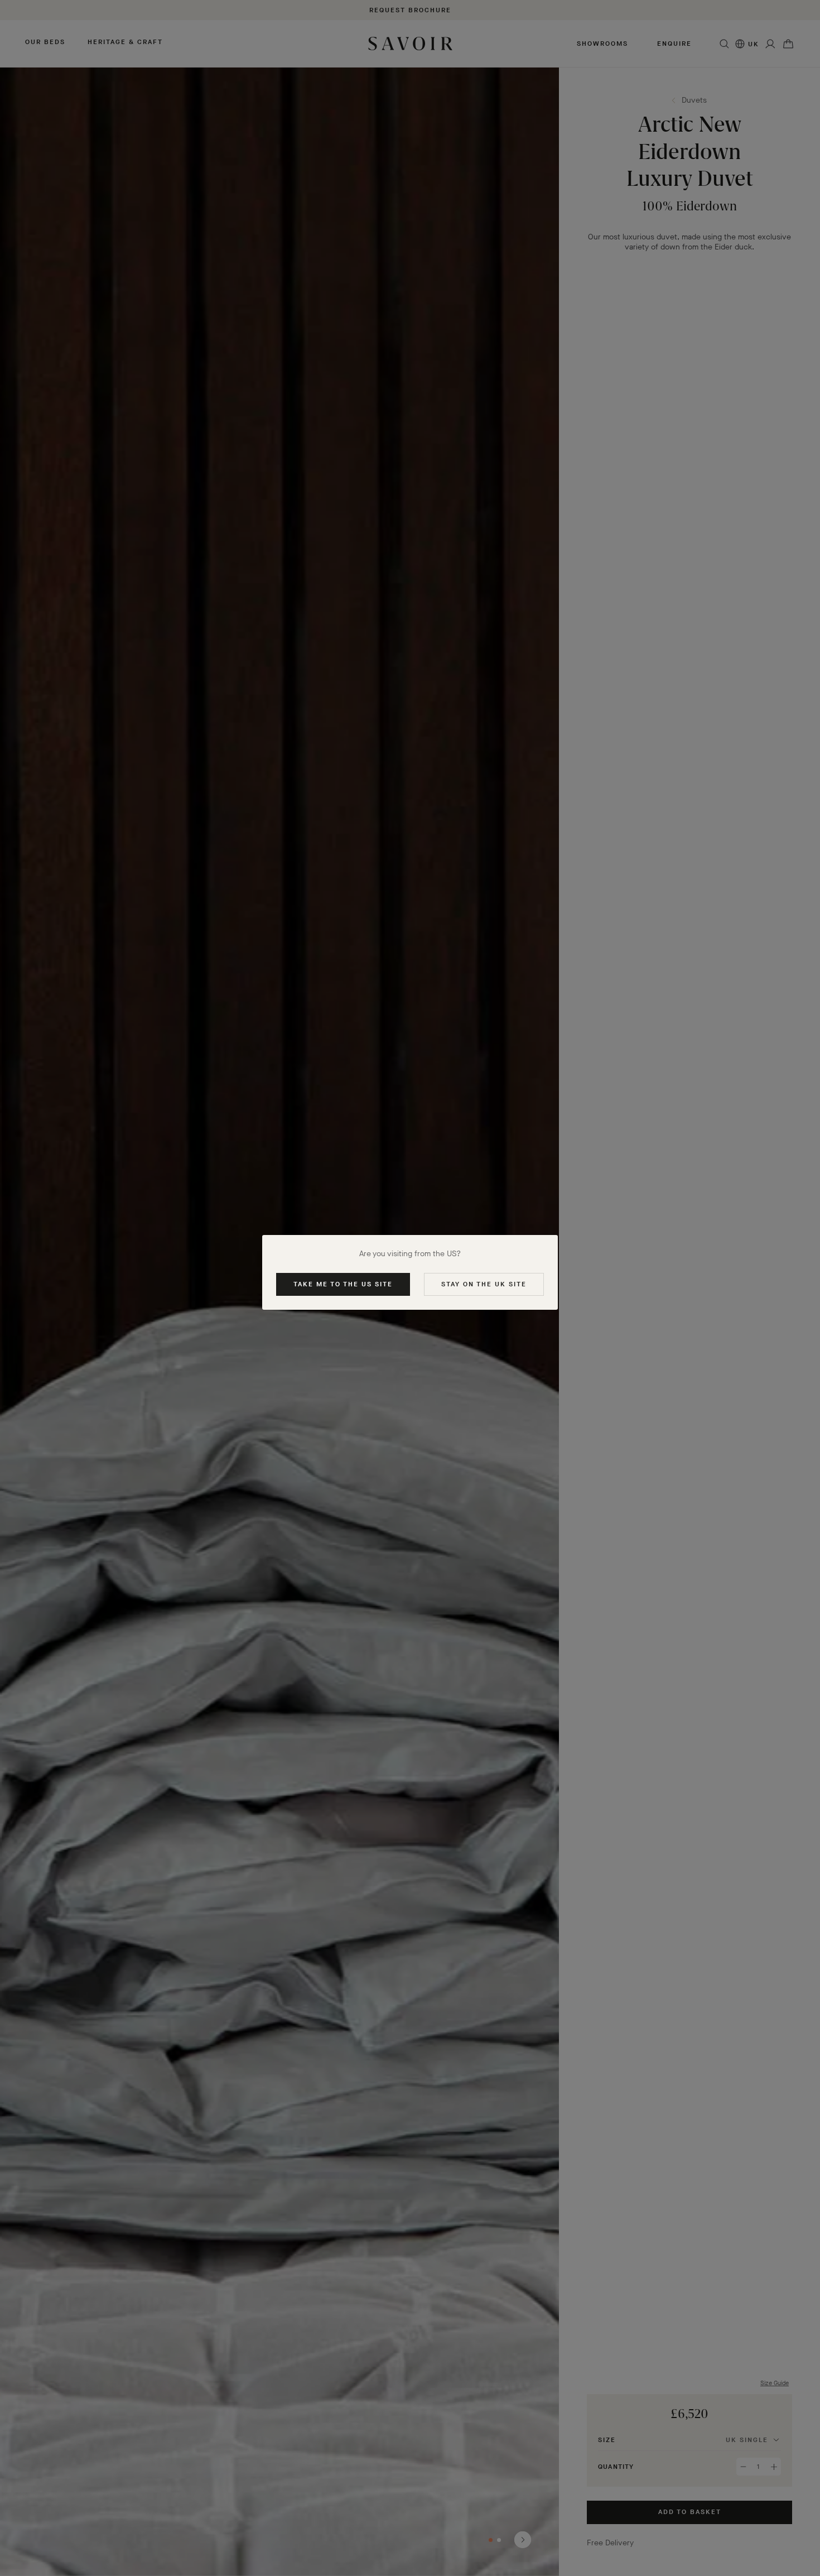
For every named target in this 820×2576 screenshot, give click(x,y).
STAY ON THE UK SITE (484, 1284)
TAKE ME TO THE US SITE (343, 1284)
